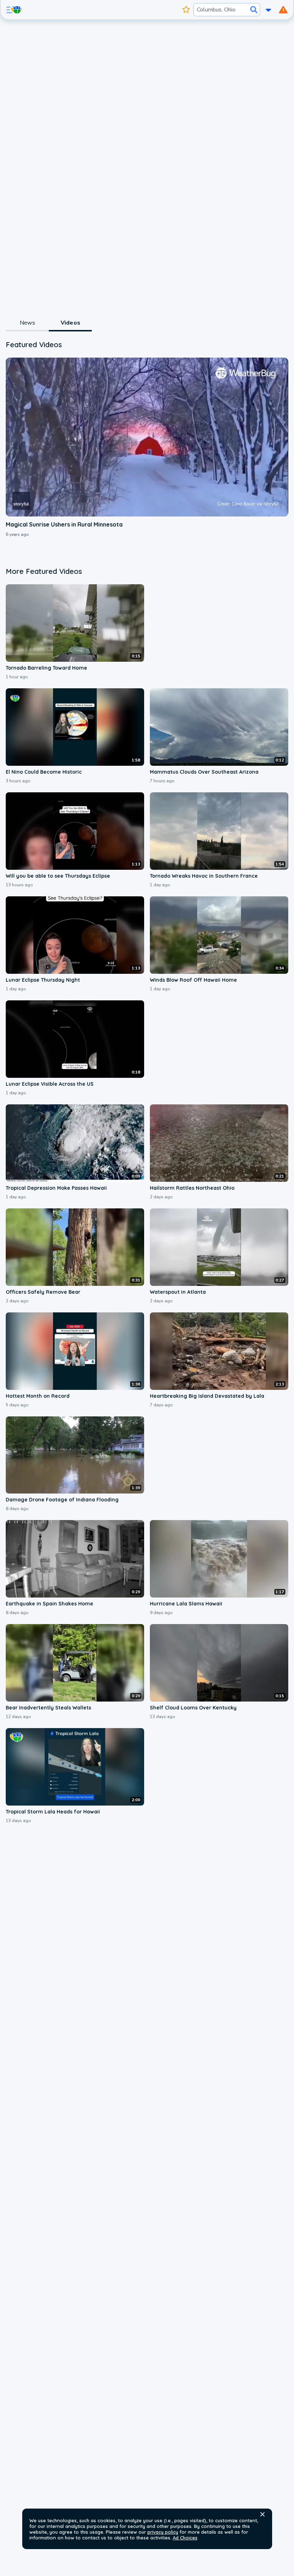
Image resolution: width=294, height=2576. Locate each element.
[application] (147, 437)
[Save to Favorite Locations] (186, 10)
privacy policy (163, 2532)
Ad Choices (185, 2538)
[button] (262, 2514)
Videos (70, 323)
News (27, 323)
